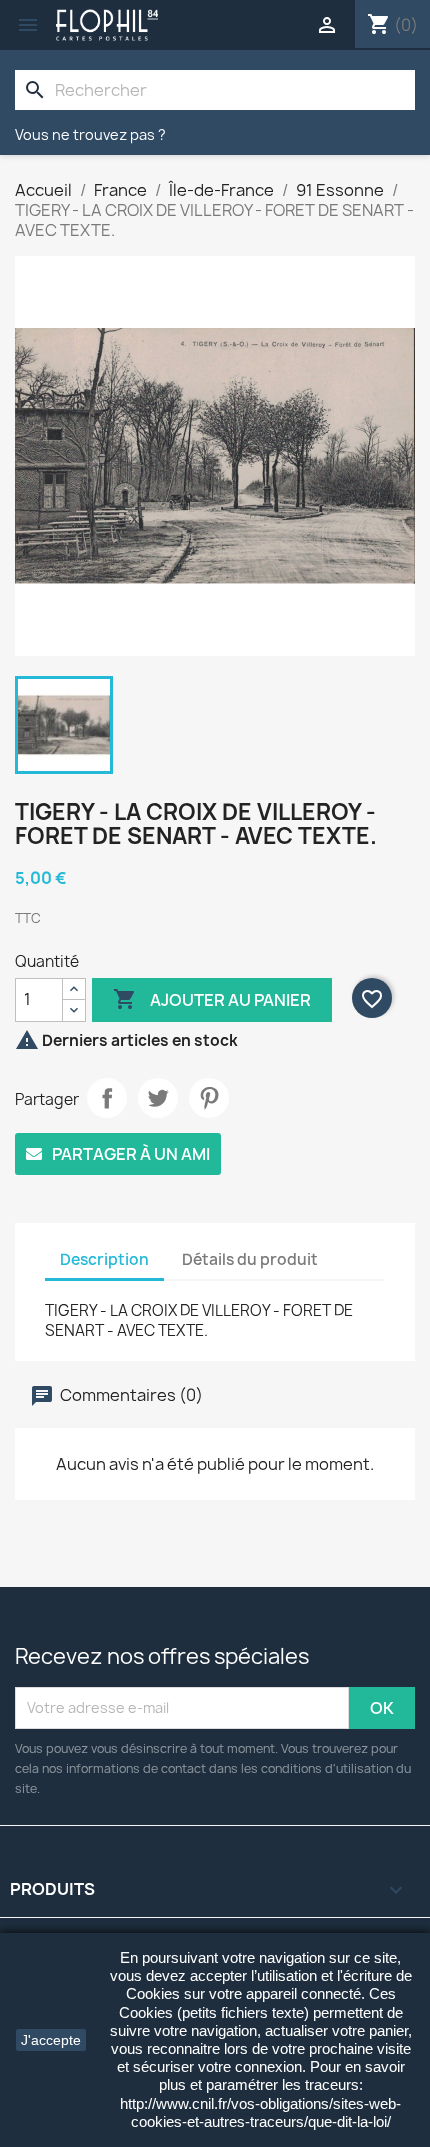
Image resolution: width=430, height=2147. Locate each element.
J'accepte (51, 2040)
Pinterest (209, 1098)
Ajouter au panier (212, 999)
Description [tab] (104, 1259)
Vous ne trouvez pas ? (90, 134)
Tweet (158, 1098)
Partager (107, 1098)
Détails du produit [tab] (250, 1259)
